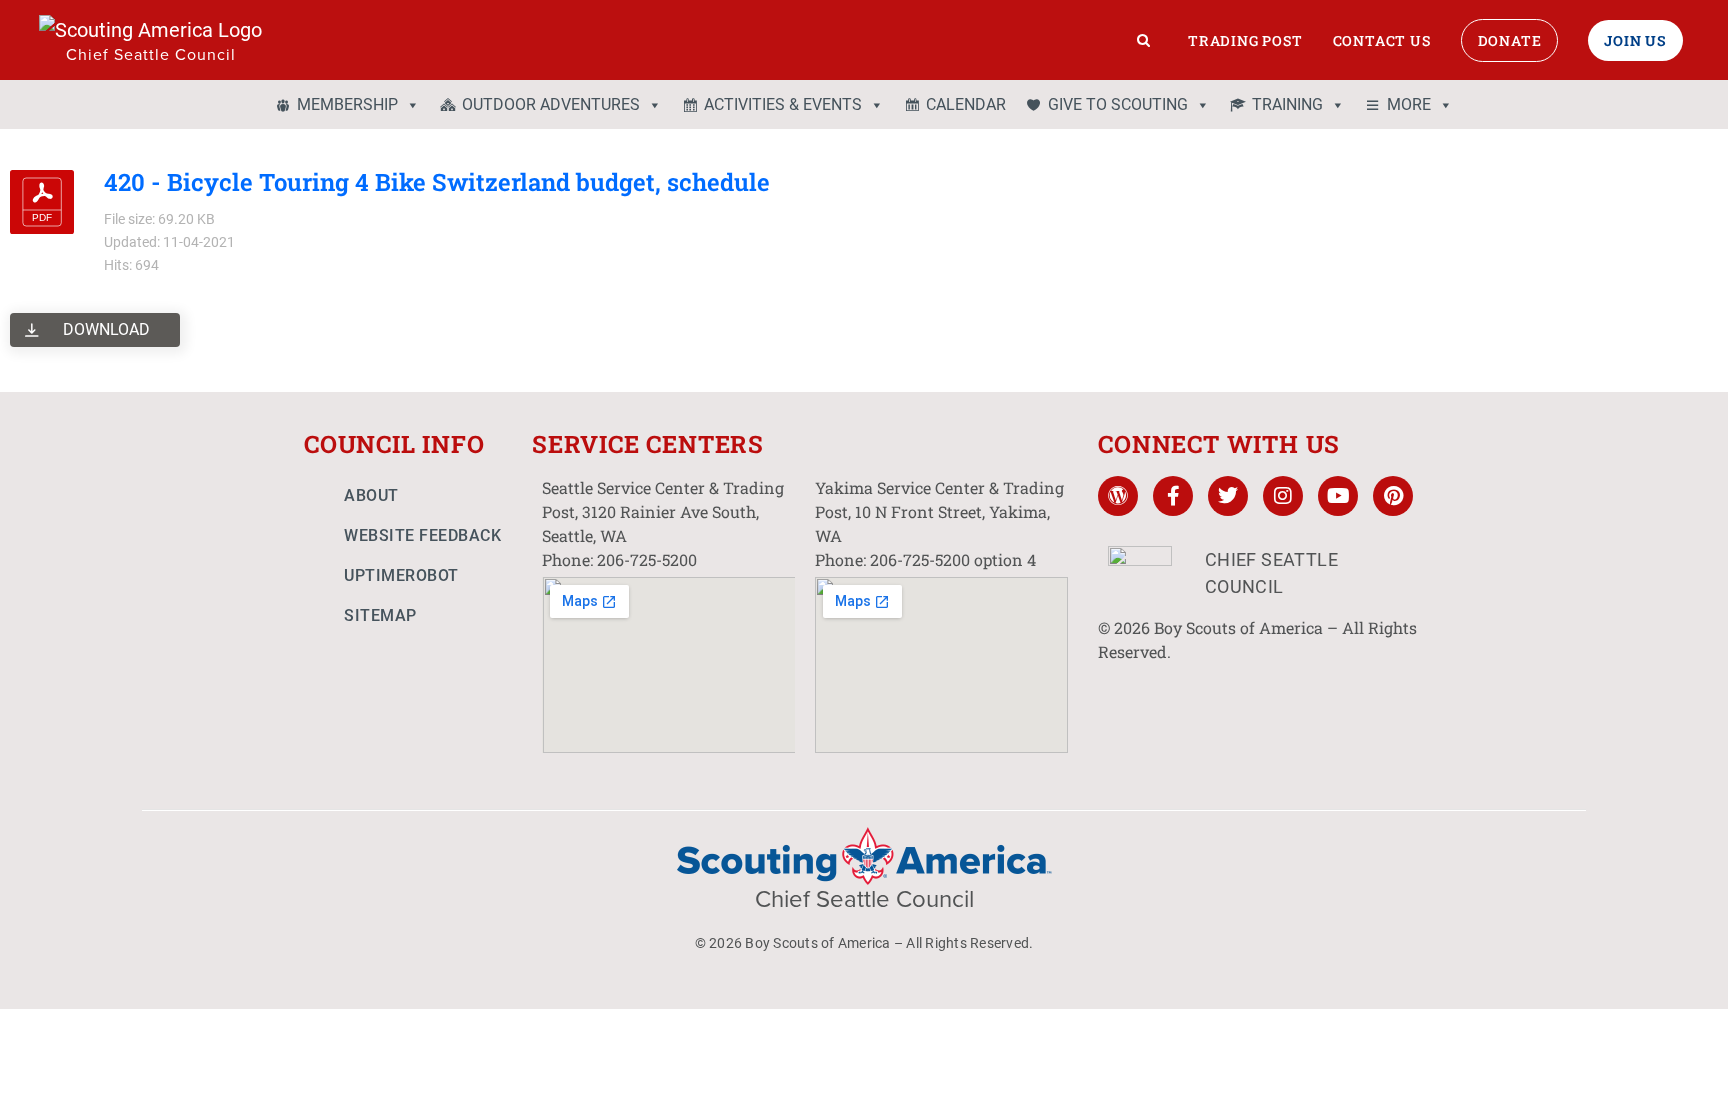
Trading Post (1245, 40)
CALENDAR (966, 104)
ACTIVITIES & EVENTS (783, 104)
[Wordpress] (1118, 496)
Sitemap (380, 615)
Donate (1510, 40)
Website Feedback (422, 535)
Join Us (1635, 40)
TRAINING (1287, 104)
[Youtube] (1338, 496)
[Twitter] (1228, 496)
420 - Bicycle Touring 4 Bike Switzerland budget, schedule (437, 182)
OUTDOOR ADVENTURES (551, 104)
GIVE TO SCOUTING (1118, 104)
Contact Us (1382, 40)
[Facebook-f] (1173, 496)
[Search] (1144, 40)
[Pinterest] (1393, 496)
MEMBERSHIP (347, 104)
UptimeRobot (401, 575)
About (371, 495)
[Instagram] (1283, 496)
